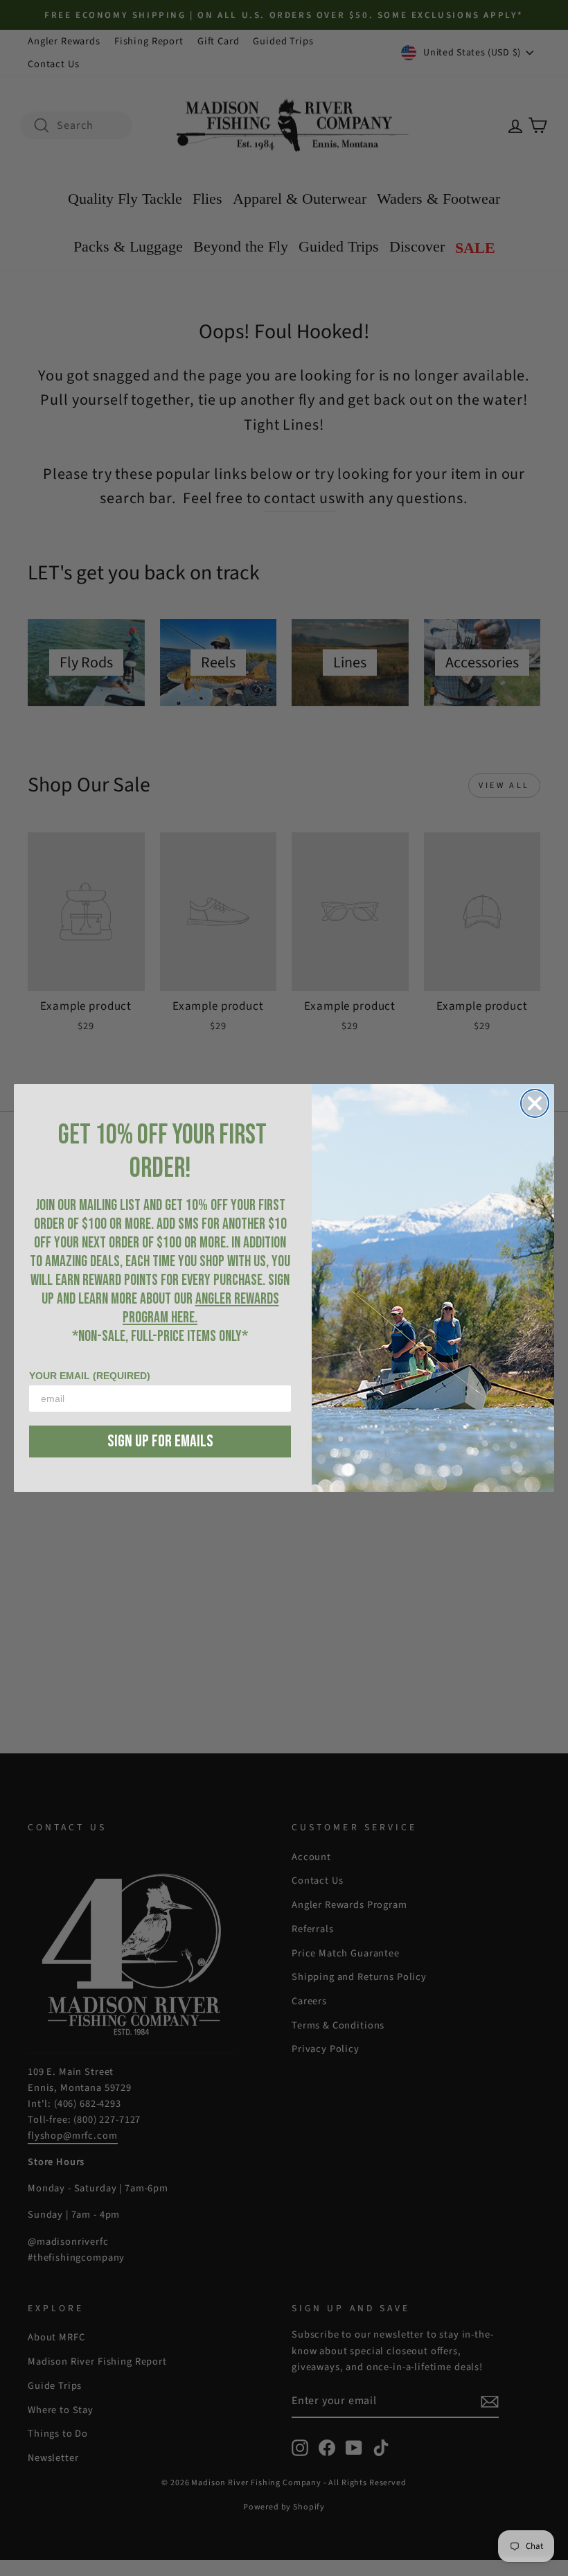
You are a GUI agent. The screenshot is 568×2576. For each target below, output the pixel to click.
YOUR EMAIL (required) (90, 1376)
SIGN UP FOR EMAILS (160, 1441)
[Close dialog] (535, 1103)
